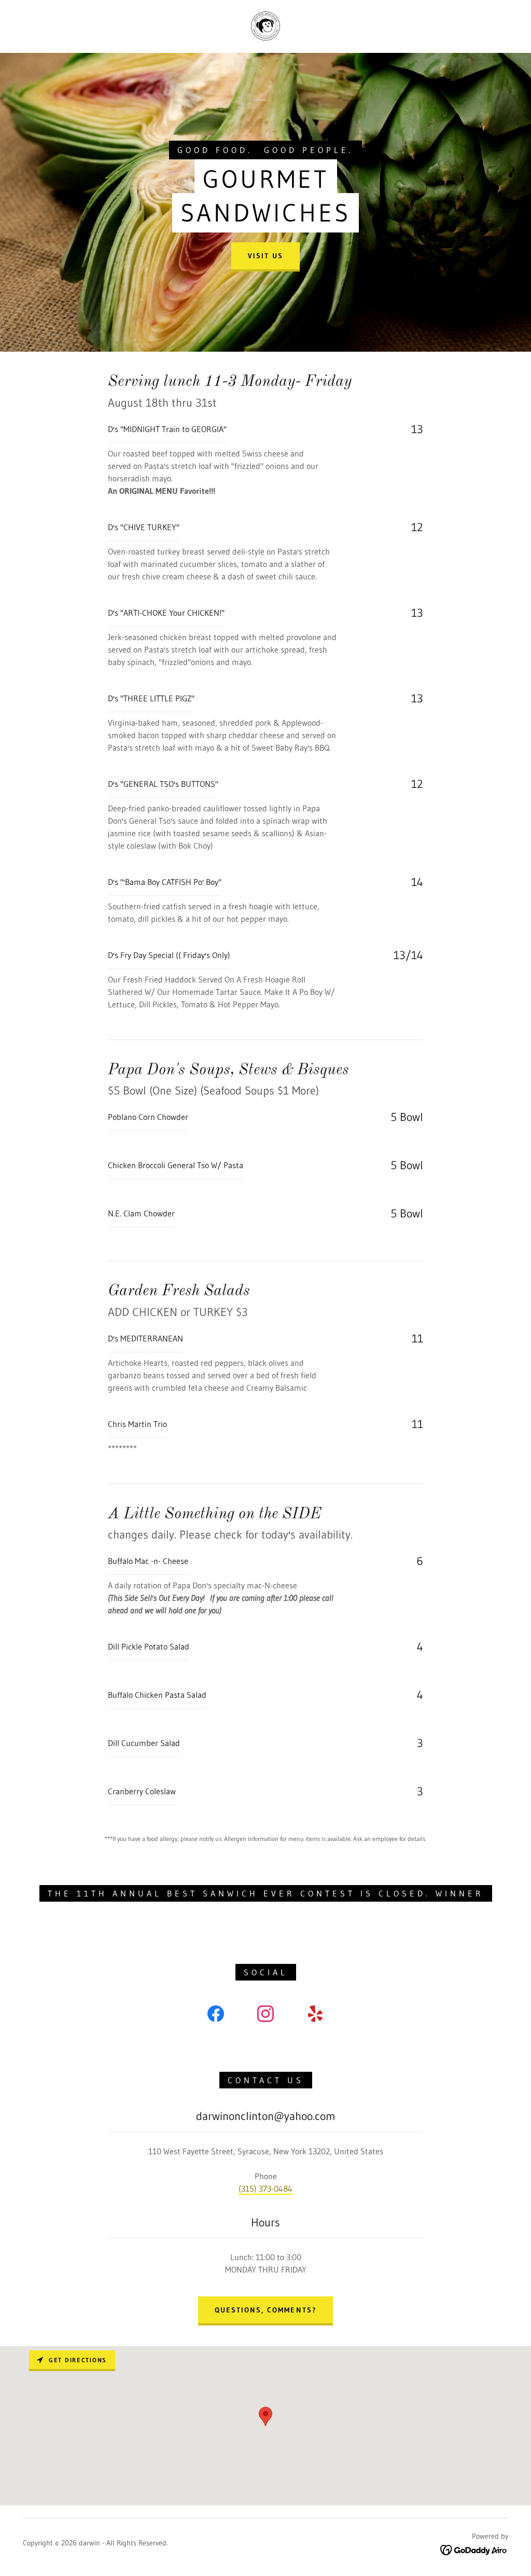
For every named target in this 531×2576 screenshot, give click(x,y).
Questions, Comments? (265, 2310)
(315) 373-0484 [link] (265, 2189)
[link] (265, 25)
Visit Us (265, 256)
